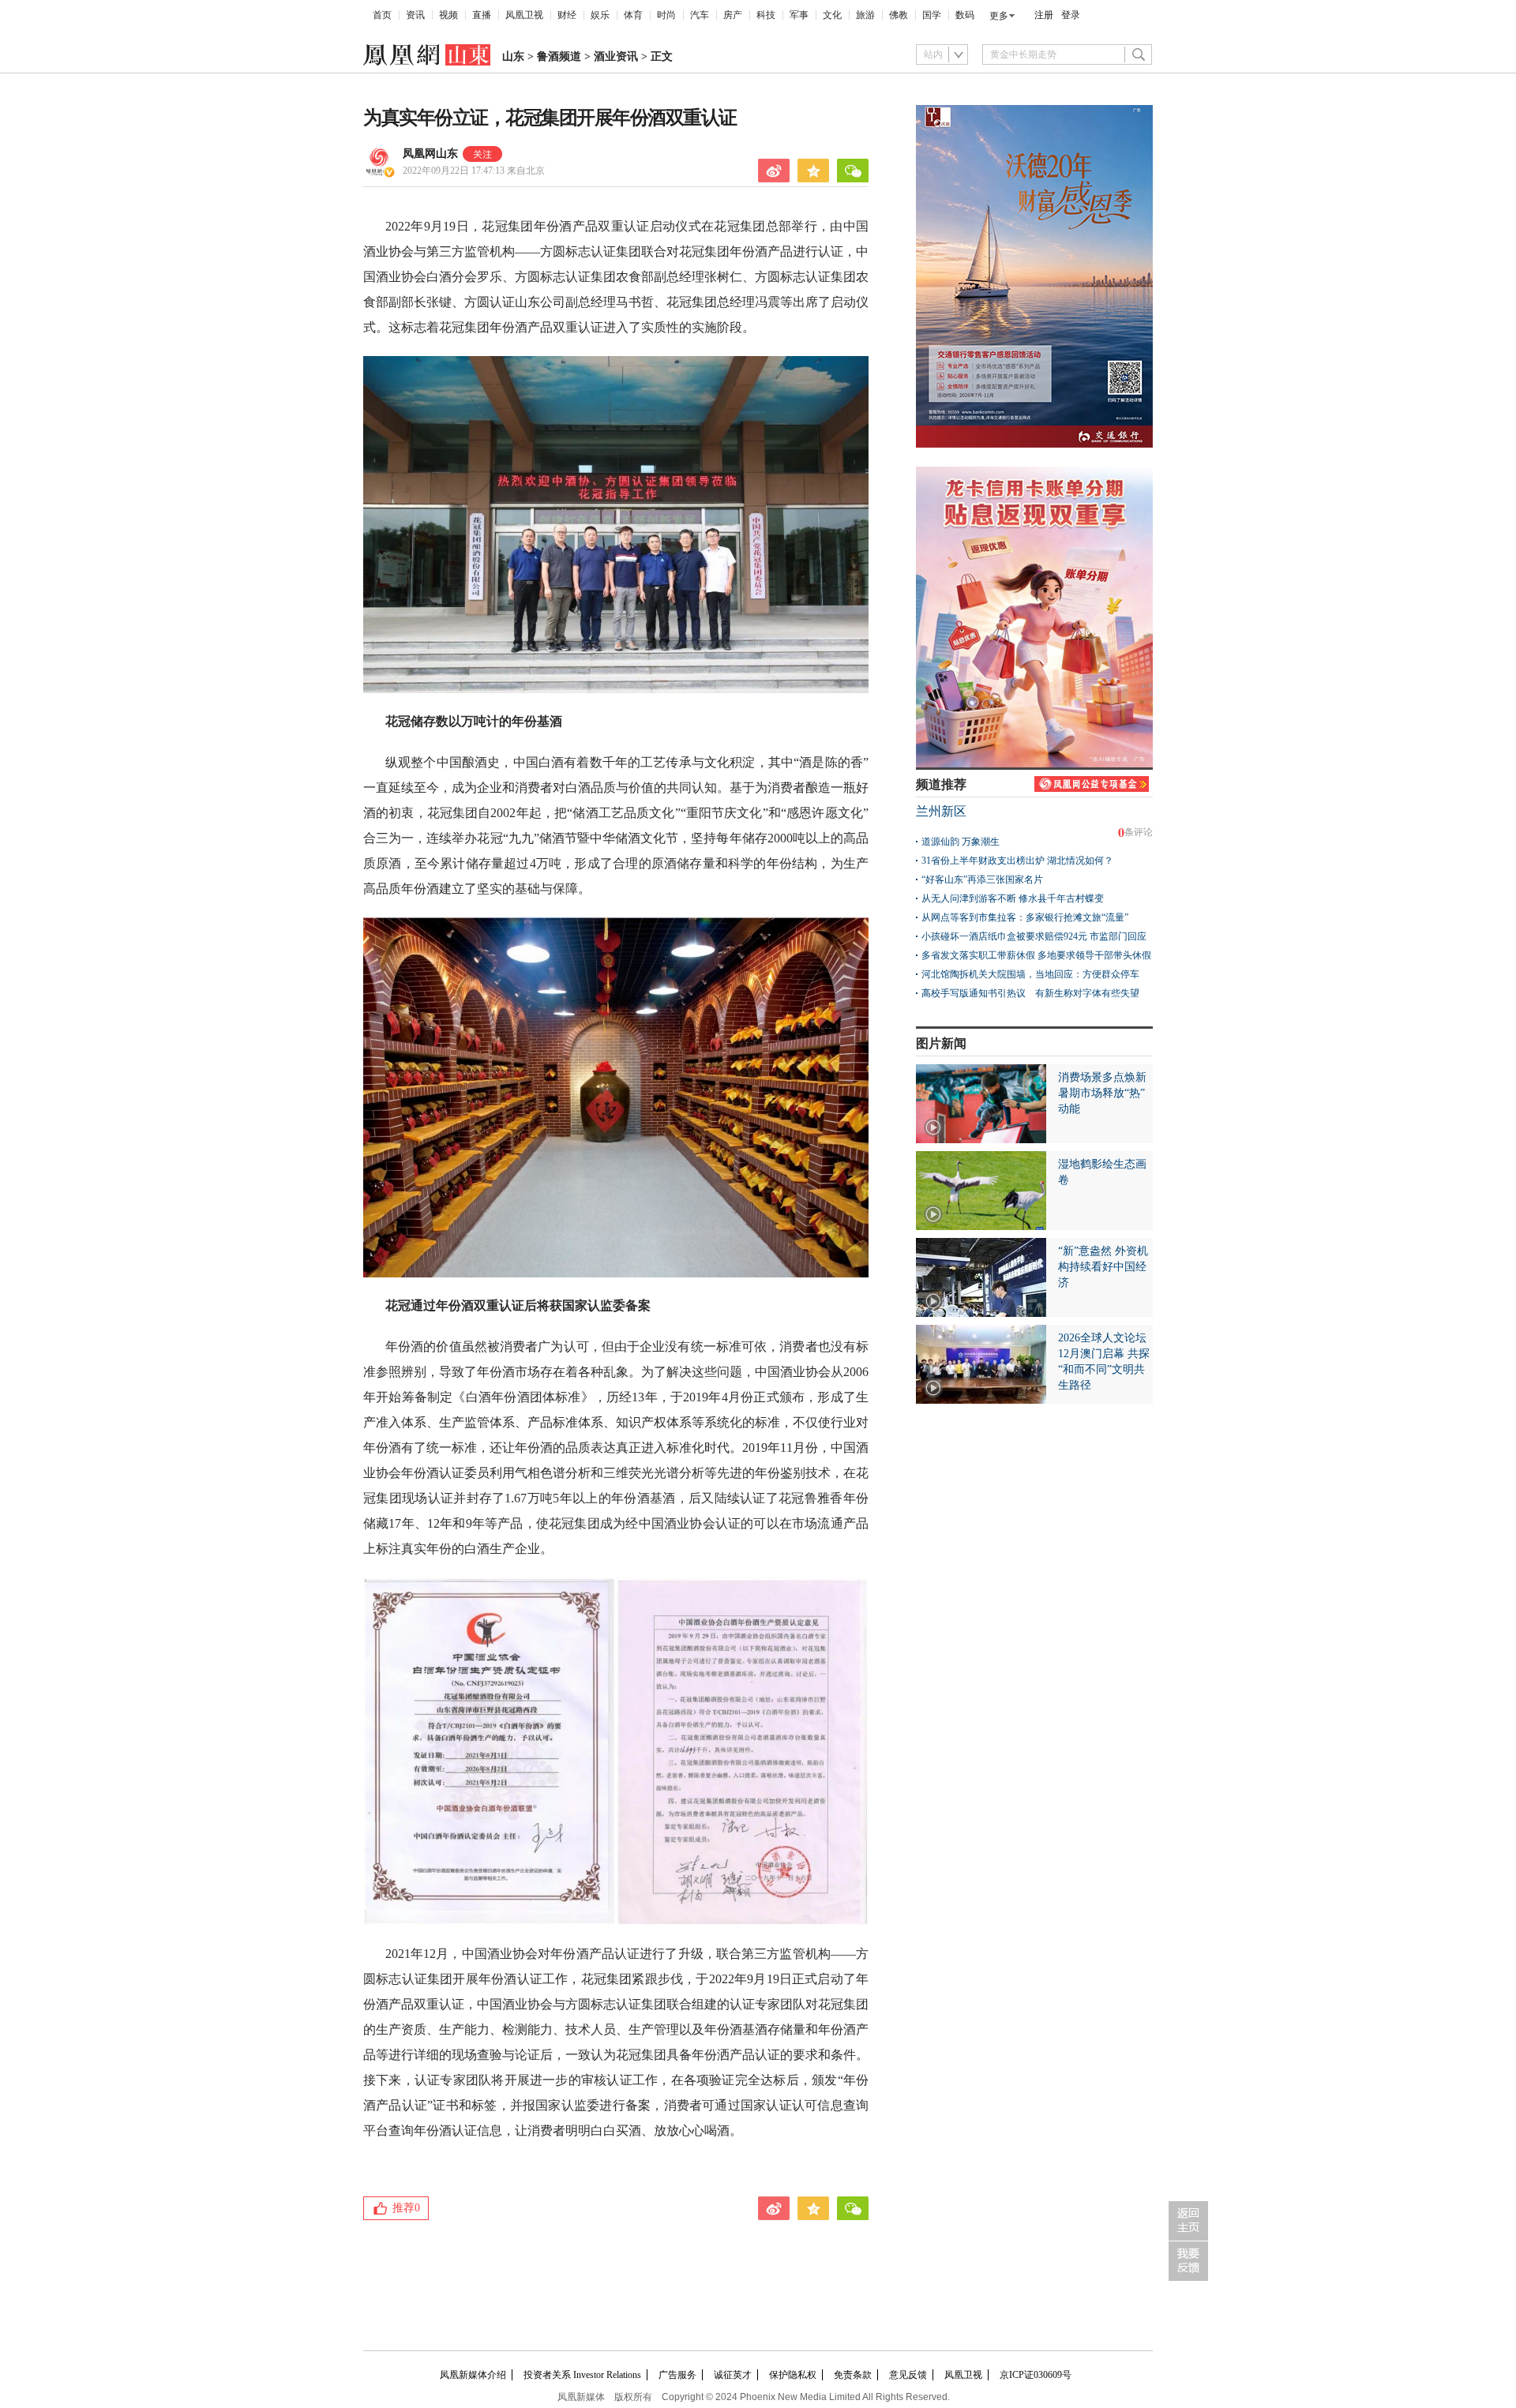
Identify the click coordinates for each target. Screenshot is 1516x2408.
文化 (832, 15)
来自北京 (474, 171)
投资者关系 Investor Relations (582, 2375)
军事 (799, 15)
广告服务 (677, 2375)
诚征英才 (733, 2375)
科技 (766, 15)
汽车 (700, 15)
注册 (1044, 15)
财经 (567, 15)
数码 (965, 15)
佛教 (899, 15)
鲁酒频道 (559, 56)
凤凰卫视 (524, 15)
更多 (999, 16)
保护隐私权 (793, 2375)
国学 (932, 15)
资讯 (415, 15)
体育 (633, 15)
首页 (382, 15)
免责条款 (853, 2375)
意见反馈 (908, 2375)
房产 (733, 15)
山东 (513, 56)
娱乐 (600, 15)
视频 (448, 15)
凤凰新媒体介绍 (473, 2375)
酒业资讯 (616, 56)
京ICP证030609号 (1036, 2375)
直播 (482, 15)
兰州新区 (941, 811)
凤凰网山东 (430, 154)
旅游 (865, 15)
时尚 (666, 15)
